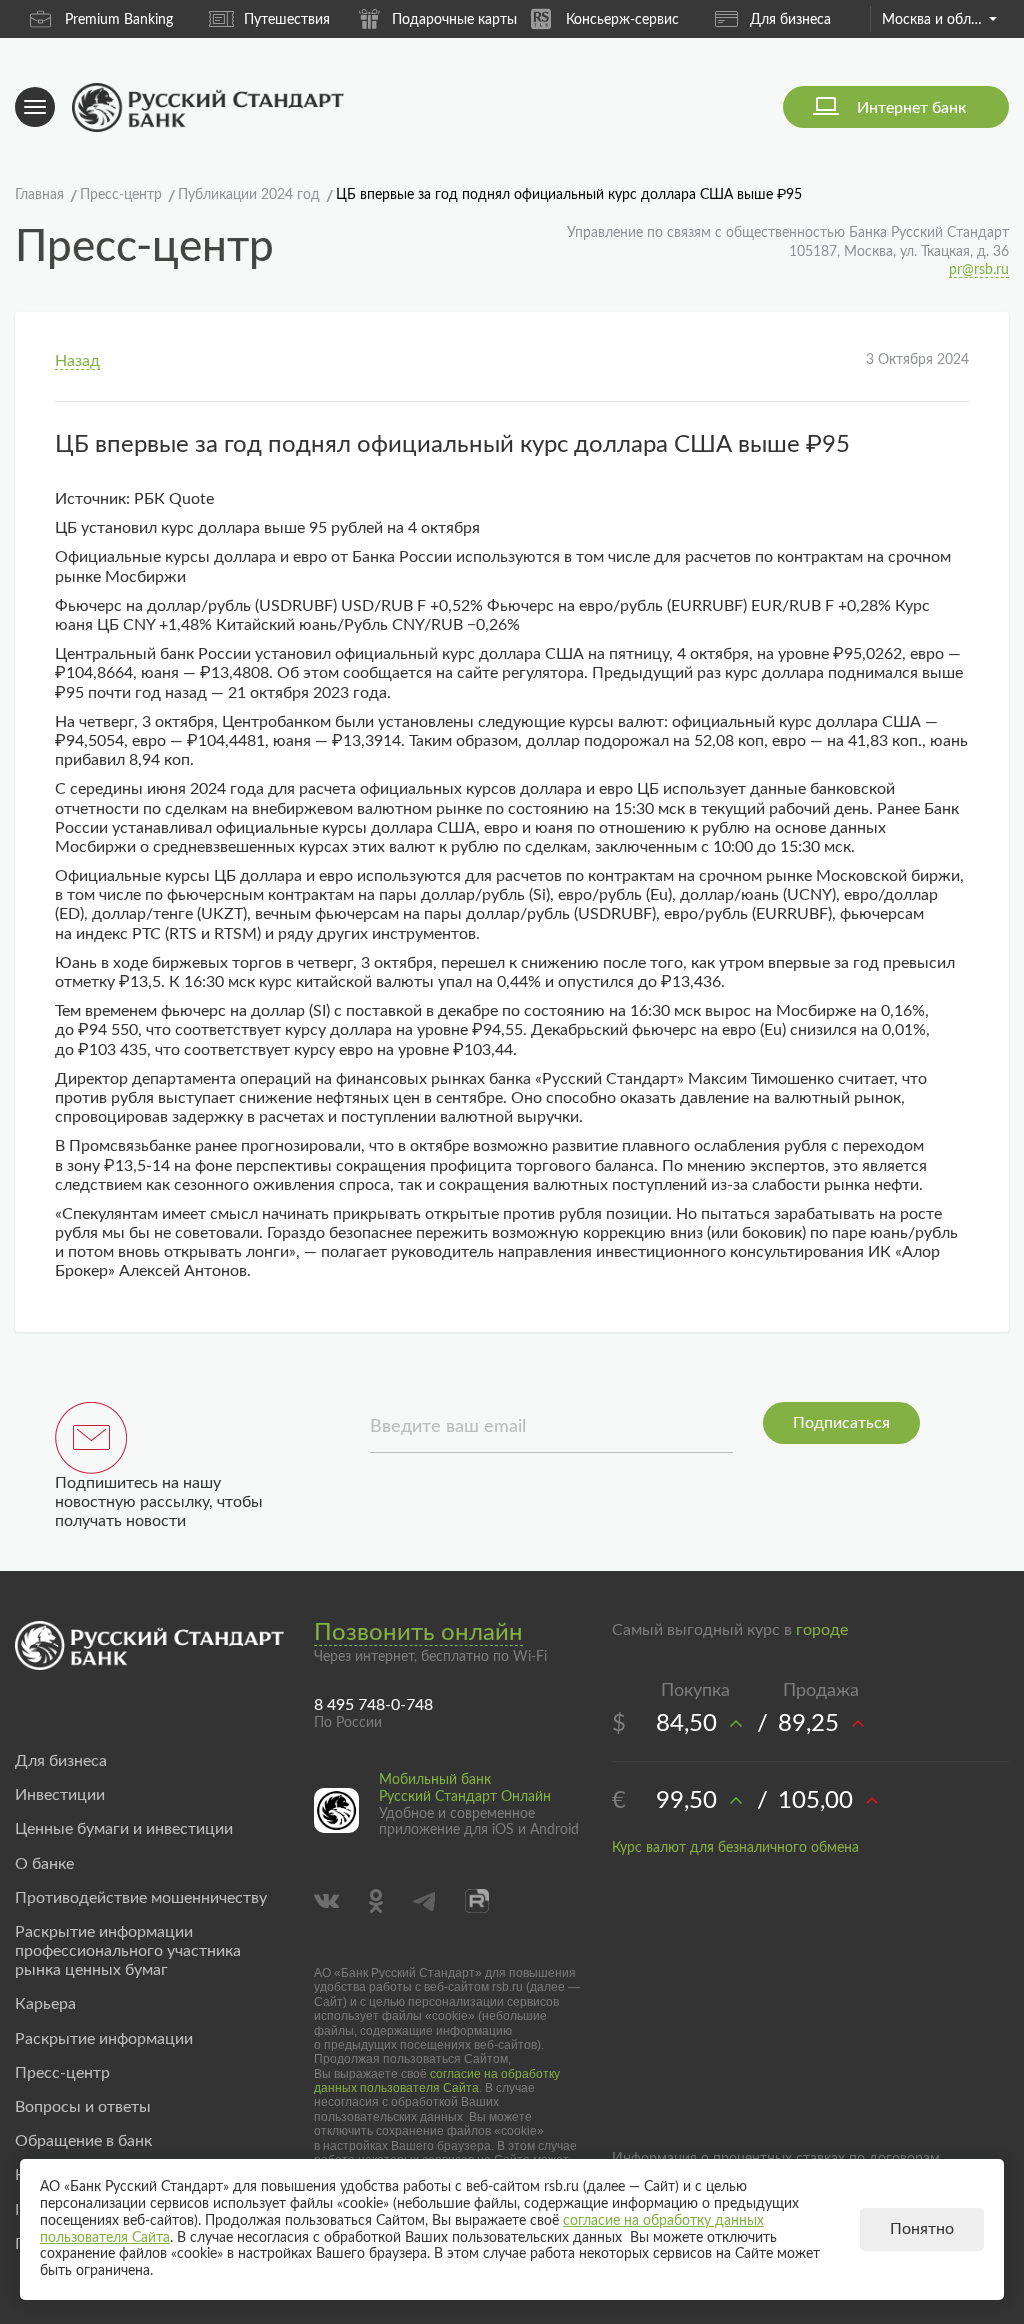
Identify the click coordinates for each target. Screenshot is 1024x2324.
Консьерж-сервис (622, 20)
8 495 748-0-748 (373, 1705)
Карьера (45, 2004)
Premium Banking (119, 20)
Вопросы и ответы (83, 2107)
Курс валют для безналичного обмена (735, 1848)
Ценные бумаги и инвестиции (124, 1829)
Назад (77, 361)
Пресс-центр (62, 2073)
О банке (44, 1864)
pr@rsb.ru (979, 270)
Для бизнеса (790, 20)
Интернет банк (911, 108)
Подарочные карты (454, 20)
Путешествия (287, 20)
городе (822, 1630)
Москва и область (939, 20)
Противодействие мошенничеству (141, 1898)
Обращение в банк (83, 2141)
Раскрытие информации (104, 2039)
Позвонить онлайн (418, 1633)
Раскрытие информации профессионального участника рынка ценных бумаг (128, 1951)
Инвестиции (60, 1795)
